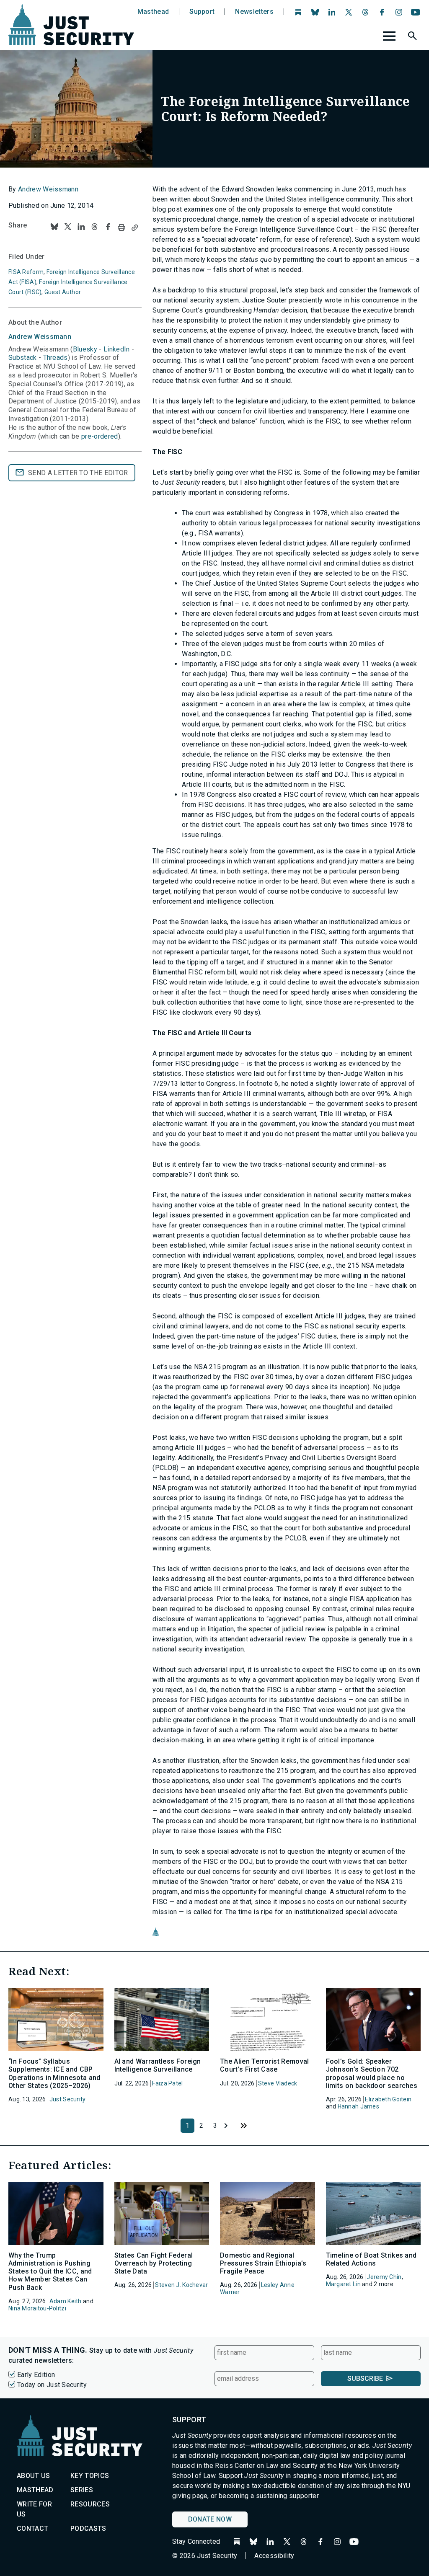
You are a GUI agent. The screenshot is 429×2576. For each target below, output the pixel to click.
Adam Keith (66, 2301)
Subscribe (365, 2378)
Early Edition (36, 2375)
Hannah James (358, 2106)
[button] (413, 37)
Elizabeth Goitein (388, 2099)
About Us (34, 2476)
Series (82, 2490)
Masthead (153, 12)
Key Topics (90, 2476)
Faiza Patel (167, 2083)
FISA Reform (26, 272)
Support (202, 12)
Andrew (40, 337)
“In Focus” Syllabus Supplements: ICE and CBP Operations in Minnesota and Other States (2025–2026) (54, 2073)
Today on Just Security (52, 2385)
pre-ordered (100, 436)
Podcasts (88, 2528)
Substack (23, 358)
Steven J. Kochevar (181, 2285)
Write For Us (34, 2509)
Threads (56, 358)
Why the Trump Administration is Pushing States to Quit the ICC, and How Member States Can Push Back (50, 2271)
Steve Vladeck (278, 2083)
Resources (90, 2504)
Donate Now (210, 2519)
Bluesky (85, 349)
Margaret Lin (343, 2284)
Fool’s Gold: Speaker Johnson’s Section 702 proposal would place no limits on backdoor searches (372, 2073)
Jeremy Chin (384, 2277)
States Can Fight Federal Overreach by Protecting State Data (154, 2263)
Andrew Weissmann (48, 189)
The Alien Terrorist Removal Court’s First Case (265, 2065)
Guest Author (63, 292)
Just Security (68, 2099)
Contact (32, 2528)
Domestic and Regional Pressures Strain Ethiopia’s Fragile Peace (263, 2263)
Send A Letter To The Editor (78, 473)
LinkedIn (117, 349)
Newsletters (254, 12)
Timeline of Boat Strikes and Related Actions (371, 2259)
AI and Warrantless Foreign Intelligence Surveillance (158, 2065)
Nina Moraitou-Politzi (37, 2308)
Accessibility (274, 2556)
